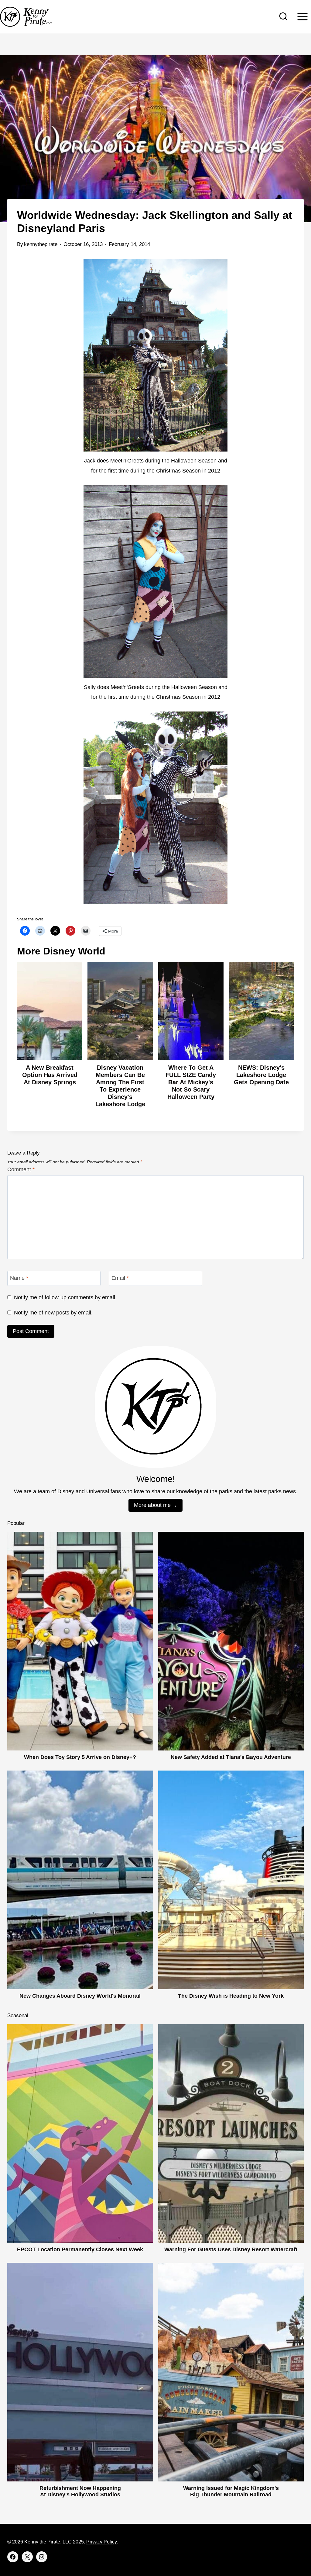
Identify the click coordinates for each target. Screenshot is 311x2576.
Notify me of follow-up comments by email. (65, 1297)
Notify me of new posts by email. (53, 1313)
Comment (21, 1169)
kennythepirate (41, 244)
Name (19, 1278)
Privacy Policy (101, 2542)
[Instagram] (42, 2557)
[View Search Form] (283, 17)
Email (120, 1278)
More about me (152, 1505)
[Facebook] (13, 2557)
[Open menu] (302, 17)
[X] (27, 2557)
